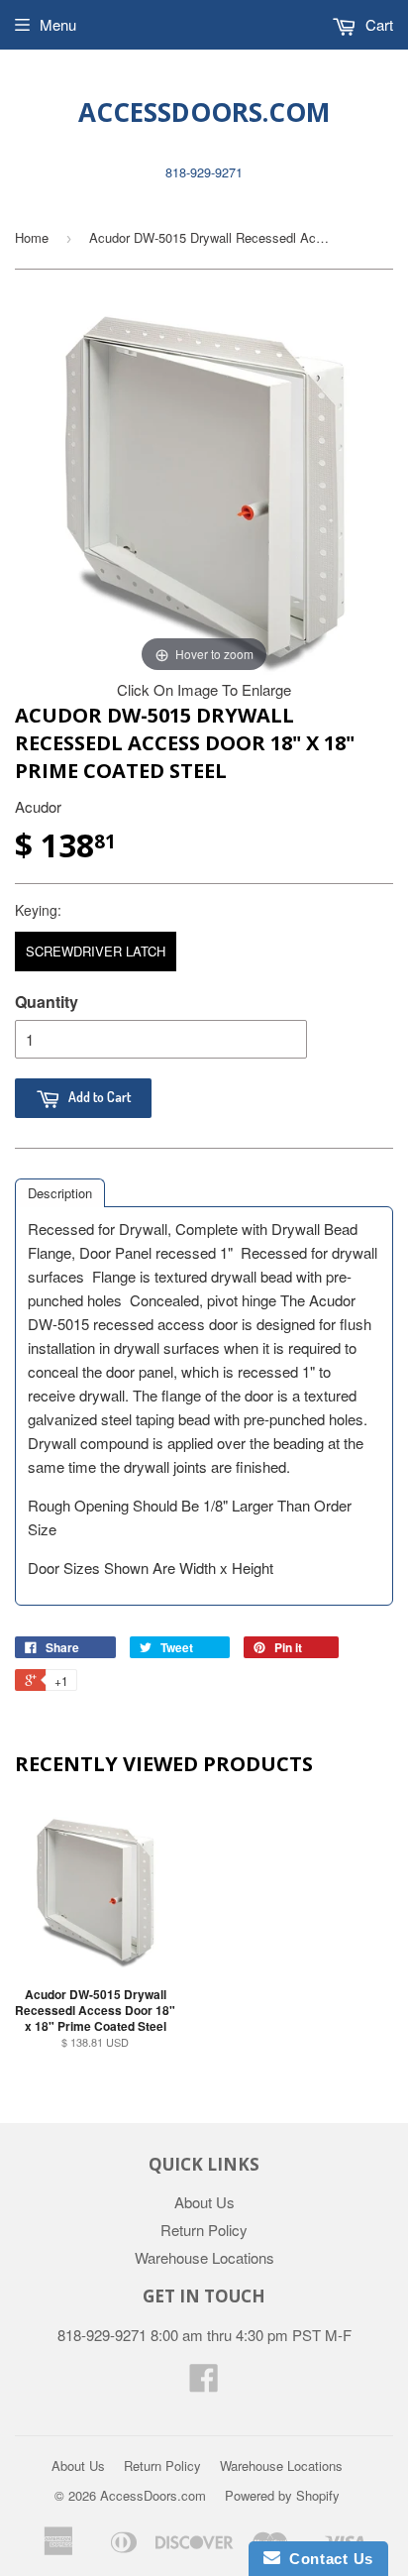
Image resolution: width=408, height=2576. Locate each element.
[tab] (60, 1193)
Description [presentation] (60, 1193)
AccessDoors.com (204, 112)
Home (32, 237)
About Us (204, 2202)
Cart (377, 24)
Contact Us (327, 2559)
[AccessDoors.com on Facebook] (204, 2383)
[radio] (96, 952)
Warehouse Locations (204, 2257)
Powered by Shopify (282, 2495)
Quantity (47, 1002)
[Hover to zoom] (204, 486)
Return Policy (204, 2230)
